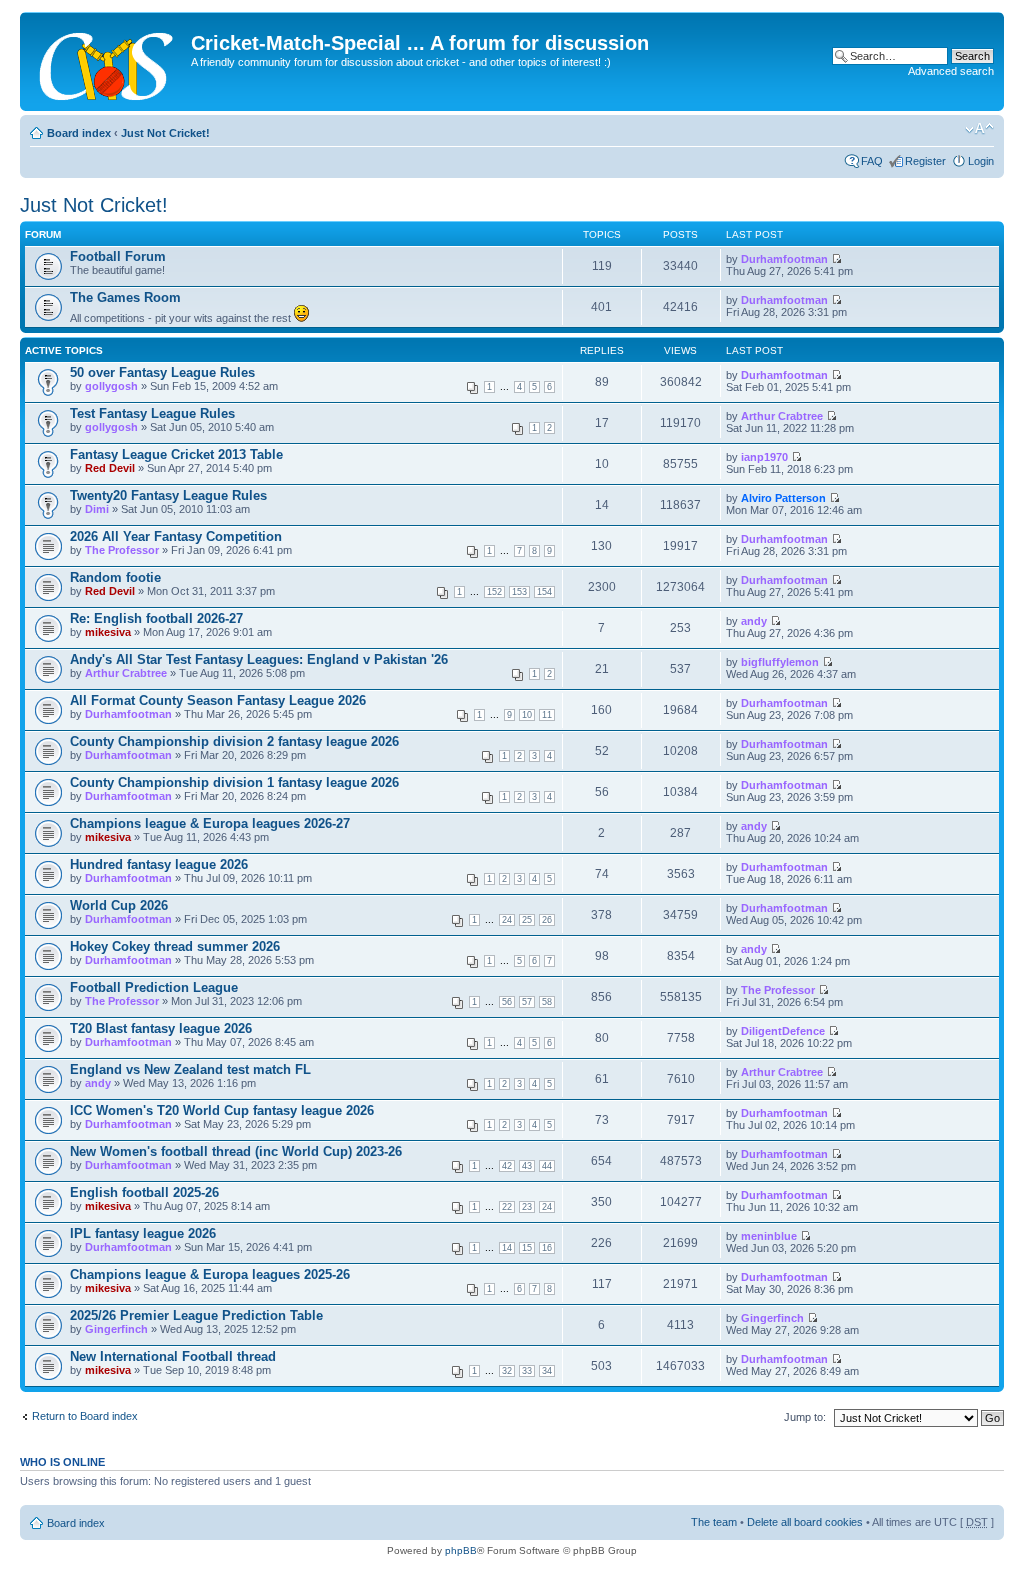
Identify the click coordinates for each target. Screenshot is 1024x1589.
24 (507, 920)
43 (527, 1166)
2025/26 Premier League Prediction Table (196, 1315)
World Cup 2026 (119, 905)
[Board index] (108, 61)
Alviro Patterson (783, 498)
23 (527, 1207)
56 (507, 1002)
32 (507, 1371)
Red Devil (110, 468)
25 (527, 920)
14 (507, 1248)
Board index (79, 133)
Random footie (115, 577)
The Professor (122, 550)
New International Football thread (173, 1356)
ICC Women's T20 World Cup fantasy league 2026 (222, 1110)
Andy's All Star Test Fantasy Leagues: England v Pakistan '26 (259, 659)
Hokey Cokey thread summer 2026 (175, 946)
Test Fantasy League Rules (152, 413)
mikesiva (108, 632)
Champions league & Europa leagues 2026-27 (210, 823)
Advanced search (951, 71)
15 (527, 1248)
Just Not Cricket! (165, 133)
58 (547, 1002)
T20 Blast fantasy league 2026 (161, 1028)
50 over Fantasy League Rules (162, 372)
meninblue (769, 1236)
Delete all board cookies (805, 1522)
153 (519, 592)
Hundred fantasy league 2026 (159, 864)
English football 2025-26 (144, 1192)
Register (925, 161)
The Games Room (125, 297)
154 (544, 592)
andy (754, 621)
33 (527, 1371)
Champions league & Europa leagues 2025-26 (210, 1274)
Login (981, 161)
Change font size (979, 129)
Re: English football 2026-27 (156, 618)
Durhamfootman (784, 259)
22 (507, 1207)
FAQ (872, 161)
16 (547, 1248)
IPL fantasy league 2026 (143, 1233)
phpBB (461, 1550)
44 (547, 1166)
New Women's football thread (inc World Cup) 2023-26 (236, 1151)
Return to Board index (85, 1416)
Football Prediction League (154, 987)
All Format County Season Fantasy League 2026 (218, 700)
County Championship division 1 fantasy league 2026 (234, 782)
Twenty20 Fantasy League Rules (168, 495)
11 (547, 715)
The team (714, 1522)
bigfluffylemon (780, 662)
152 (494, 592)
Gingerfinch (116, 1329)
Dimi (97, 509)
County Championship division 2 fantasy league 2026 (234, 741)
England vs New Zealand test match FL (190, 1069)
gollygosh (111, 386)
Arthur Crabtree (782, 416)
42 (507, 1166)
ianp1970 (764, 457)
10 (527, 715)
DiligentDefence (783, 1031)
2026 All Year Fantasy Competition (176, 536)
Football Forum (118, 256)
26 (547, 920)
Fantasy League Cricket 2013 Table (176, 454)
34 (547, 1371)
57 (527, 1002)
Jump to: (805, 1417)
